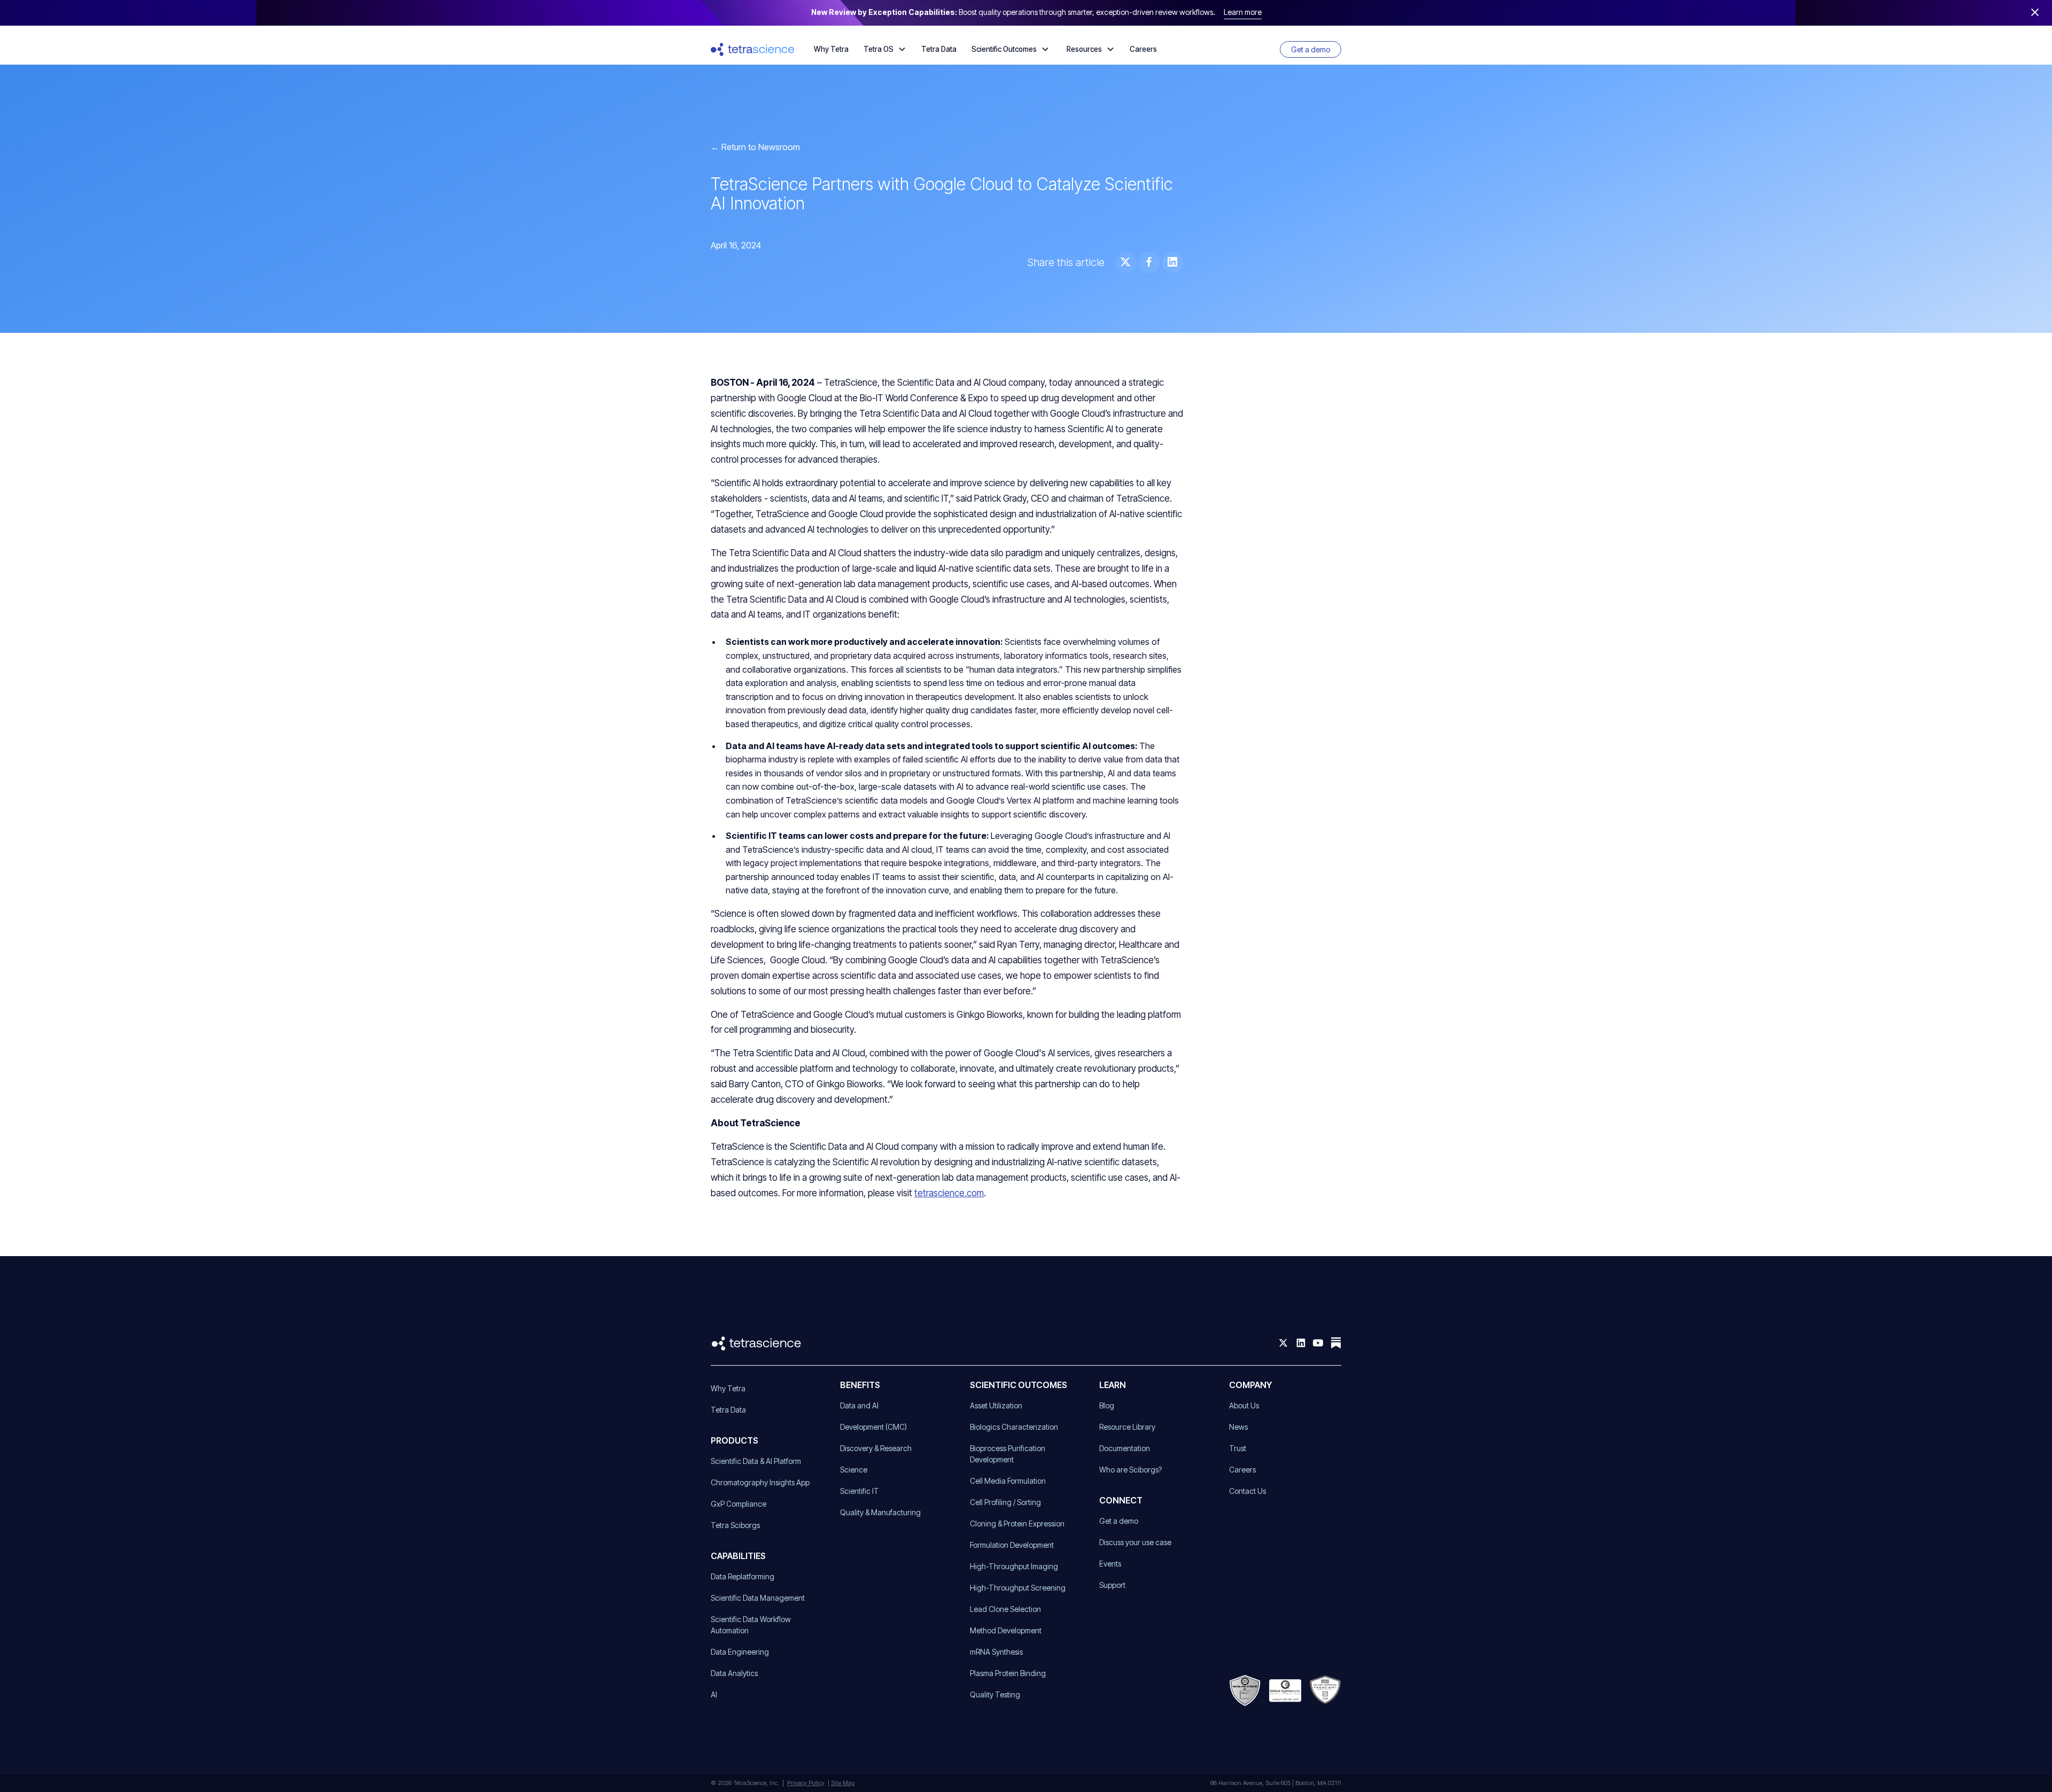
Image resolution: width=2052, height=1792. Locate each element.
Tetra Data (939, 49)
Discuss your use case (1135, 1542)
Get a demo (1311, 49)
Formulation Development (1012, 1545)
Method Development (1006, 1630)
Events (1110, 1564)
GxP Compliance (739, 1504)
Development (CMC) (873, 1427)
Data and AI (859, 1405)
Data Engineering (740, 1652)
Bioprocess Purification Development (1008, 1454)
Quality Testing (995, 1694)
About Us (1244, 1405)
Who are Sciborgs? (1130, 1470)
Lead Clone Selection (1005, 1609)
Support (1112, 1585)
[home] (753, 49)
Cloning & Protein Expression (1017, 1524)
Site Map (843, 1783)
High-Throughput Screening (1018, 1588)
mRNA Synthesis (996, 1652)
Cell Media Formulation (1008, 1481)
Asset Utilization (996, 1405)
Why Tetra (831, 49)
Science (854, 1470)
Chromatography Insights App (760, 1482)
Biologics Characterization (1014, 1427)
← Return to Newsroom (755, 147)
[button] (885, 49)
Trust (1238, 1448)
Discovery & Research (876, 1448)
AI (714, 1694)
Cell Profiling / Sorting (1005, 1502)
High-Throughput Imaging (1014, 1566)
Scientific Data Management (758, 1598)
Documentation (1125, 1448)
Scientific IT (860, 1491)
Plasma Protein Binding (1008, 1673)
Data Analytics (734, 1673)
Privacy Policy (806, 1783)
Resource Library (1127, 1427)
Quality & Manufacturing (880, 1512)
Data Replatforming (743, 1576)
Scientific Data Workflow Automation (751, 1625)
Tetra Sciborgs (735, 1525)
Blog (1107, 1405)
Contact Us (1247, 1491)
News (1238, 1427)
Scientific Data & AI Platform (756, 1461)
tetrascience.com (949, 1193)
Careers (1143, 49)
